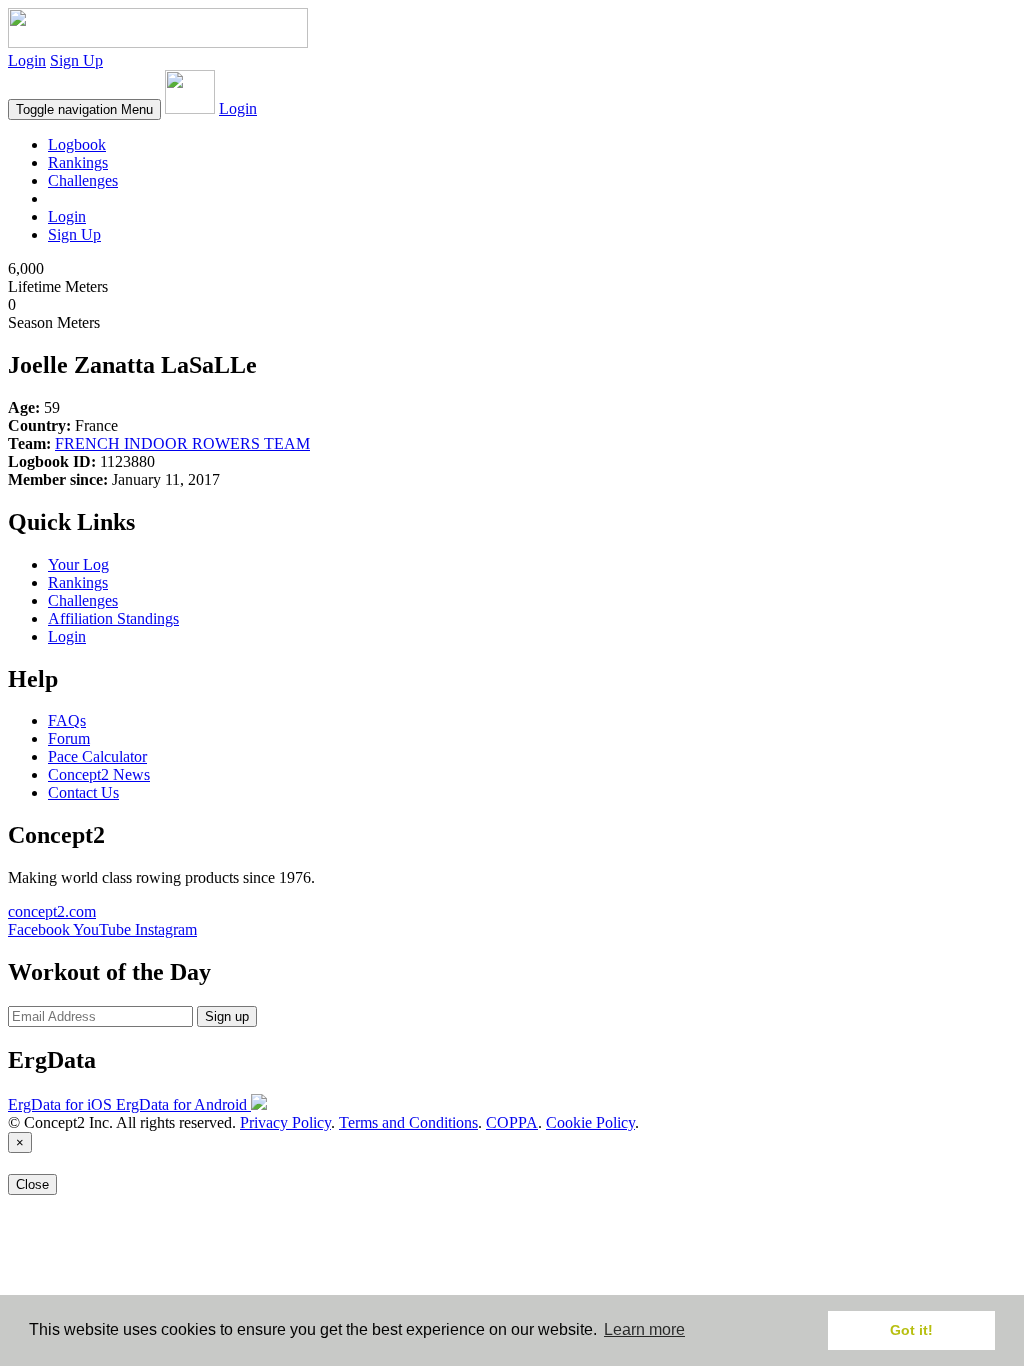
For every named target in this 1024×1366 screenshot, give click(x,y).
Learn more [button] (644, 1329)
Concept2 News (99, 774)
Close (32, 1184)
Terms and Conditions (408, 1122)
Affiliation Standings (113, 618)
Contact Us (83, 792)
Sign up (227, 1016)
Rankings (78, 162)
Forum (69, 738)
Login (27, 60)
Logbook (77, 144)
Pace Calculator (97, 756)
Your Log (78, 564)
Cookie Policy (590, 1122)
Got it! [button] (911, 1330)
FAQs (67, 720)
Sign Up (76, 60)
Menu (84, 109)
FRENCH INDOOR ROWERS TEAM (182, 443)
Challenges (83, 180)
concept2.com (52, 911)
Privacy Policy (285, 1122)
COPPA (512, 1122)
